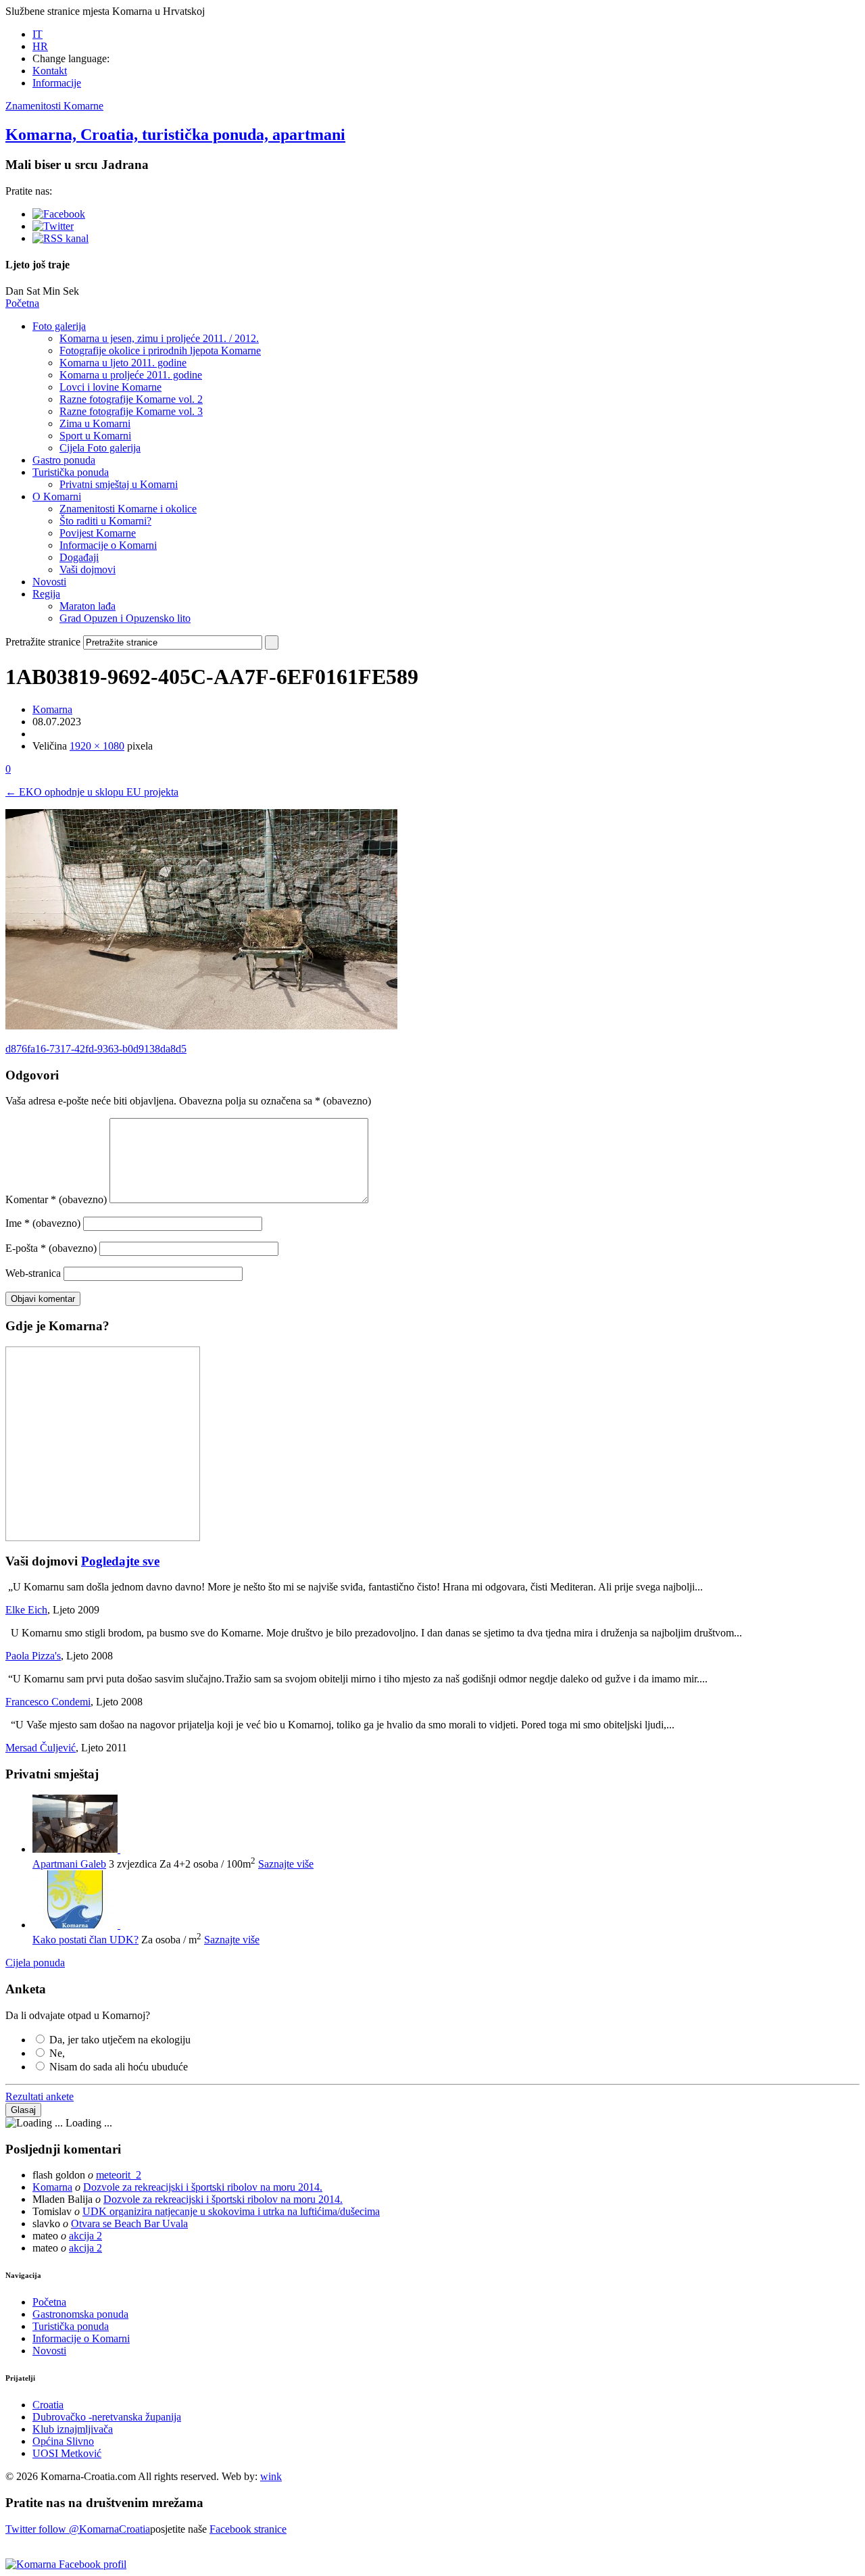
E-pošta (51, 1248)
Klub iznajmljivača (73, 2429)
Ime (43, 1223)
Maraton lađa (88, 606)
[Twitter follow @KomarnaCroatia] (53, 226)
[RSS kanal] (60, 238)
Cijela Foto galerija (100, 448)
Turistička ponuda (71, 472)
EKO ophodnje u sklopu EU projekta (92, 792)
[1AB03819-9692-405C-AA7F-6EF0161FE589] (201, 1026)
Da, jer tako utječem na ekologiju (120, 2040)
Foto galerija (59, 326)
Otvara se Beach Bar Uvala (129, 2223)
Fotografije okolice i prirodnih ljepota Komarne (160, 350)
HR (40, 46)
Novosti (49, 582)
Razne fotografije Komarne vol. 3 (131, 411)
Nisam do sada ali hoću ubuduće (119, 2067)
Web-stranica (33, 1273)
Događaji (79, 557)
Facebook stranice (248, 2529)
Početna (22, 303)
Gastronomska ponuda (80, 2314)
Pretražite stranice (43, 642)
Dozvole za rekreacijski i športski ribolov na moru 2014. (203, 2187)
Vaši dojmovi (88, 569)
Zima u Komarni (95, 423)
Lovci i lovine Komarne (110, 387)
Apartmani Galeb (69, 1864)
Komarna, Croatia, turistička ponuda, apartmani (175, 135)
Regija (46, 594)
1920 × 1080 (97, 746)
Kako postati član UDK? (85, 1940)
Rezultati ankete (40, 2096)
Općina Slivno (63, 2441)
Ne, (57, 2053)
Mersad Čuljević (41, 1748)
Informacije (57, 83)
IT (38, 34)
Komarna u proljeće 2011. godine (131, 375)
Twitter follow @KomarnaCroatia (78, 2529)
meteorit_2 (119, 2175)
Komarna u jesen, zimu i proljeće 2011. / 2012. (159, 338)
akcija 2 (85, 2236)
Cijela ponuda (35, 1963)
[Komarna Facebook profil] (66, 2564)
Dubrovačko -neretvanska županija (107, 2417)
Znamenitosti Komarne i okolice (128, 509)
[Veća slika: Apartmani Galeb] (76, 1849)
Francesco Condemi (48, 1702)
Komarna (52, 709)
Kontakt (50, 71)
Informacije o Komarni (108, 545)
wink (271, 2476)
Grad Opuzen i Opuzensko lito (125, 618)
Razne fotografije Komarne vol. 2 (131, 399)
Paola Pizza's (33, 1656)
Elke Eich (26, 1610)
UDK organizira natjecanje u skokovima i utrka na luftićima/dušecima (231, 2211)
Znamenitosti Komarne (54, 106)
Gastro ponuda (64, 460)
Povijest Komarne (98, 533)
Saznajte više (286, 1864)
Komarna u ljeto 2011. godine (123, 363)
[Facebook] (59, 214)
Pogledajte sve (120, 1561)
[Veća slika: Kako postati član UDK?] (76, 1925)
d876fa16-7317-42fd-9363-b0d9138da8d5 (96, 1049)
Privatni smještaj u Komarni (119, 484)
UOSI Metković (67, 2453)
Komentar (56, 1199)
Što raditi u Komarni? (105, 521)
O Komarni (57, 496)
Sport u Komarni (95, 436)
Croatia (48, 2405)
